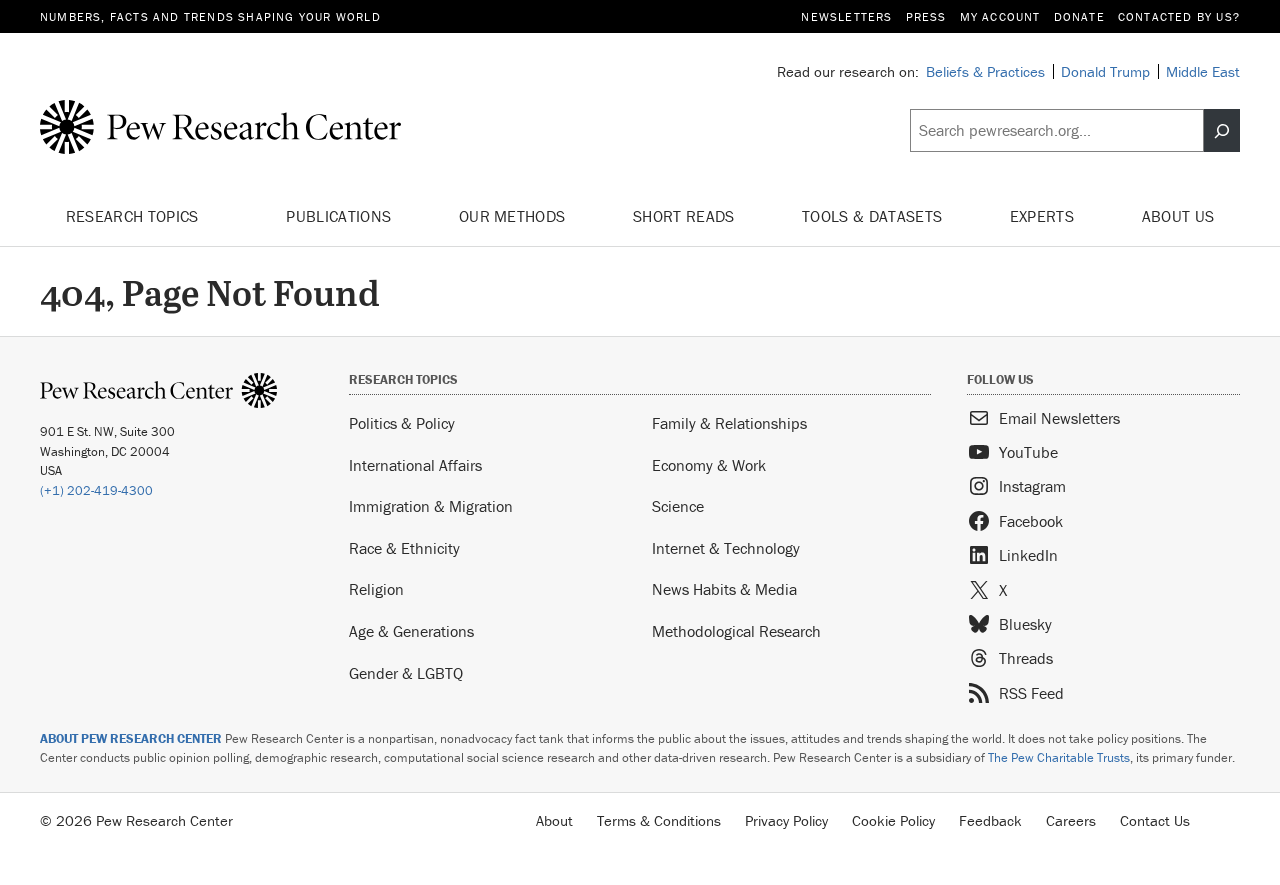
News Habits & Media (724, 589)
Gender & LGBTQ (406, 673)
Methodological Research (736, 631)
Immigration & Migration (431, 506)
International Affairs (415, 465)
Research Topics (134, 216)
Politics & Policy (402, 423)
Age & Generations (411, 631)
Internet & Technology (726, 548)
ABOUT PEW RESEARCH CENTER (131, 738)
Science (678, 506)
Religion (376, 589)
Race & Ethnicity (404, 548)
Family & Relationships (729, 423)
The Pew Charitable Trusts (1059, 757)
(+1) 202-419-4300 (96, 490)
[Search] (1222, 131)
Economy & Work (709, 465)
